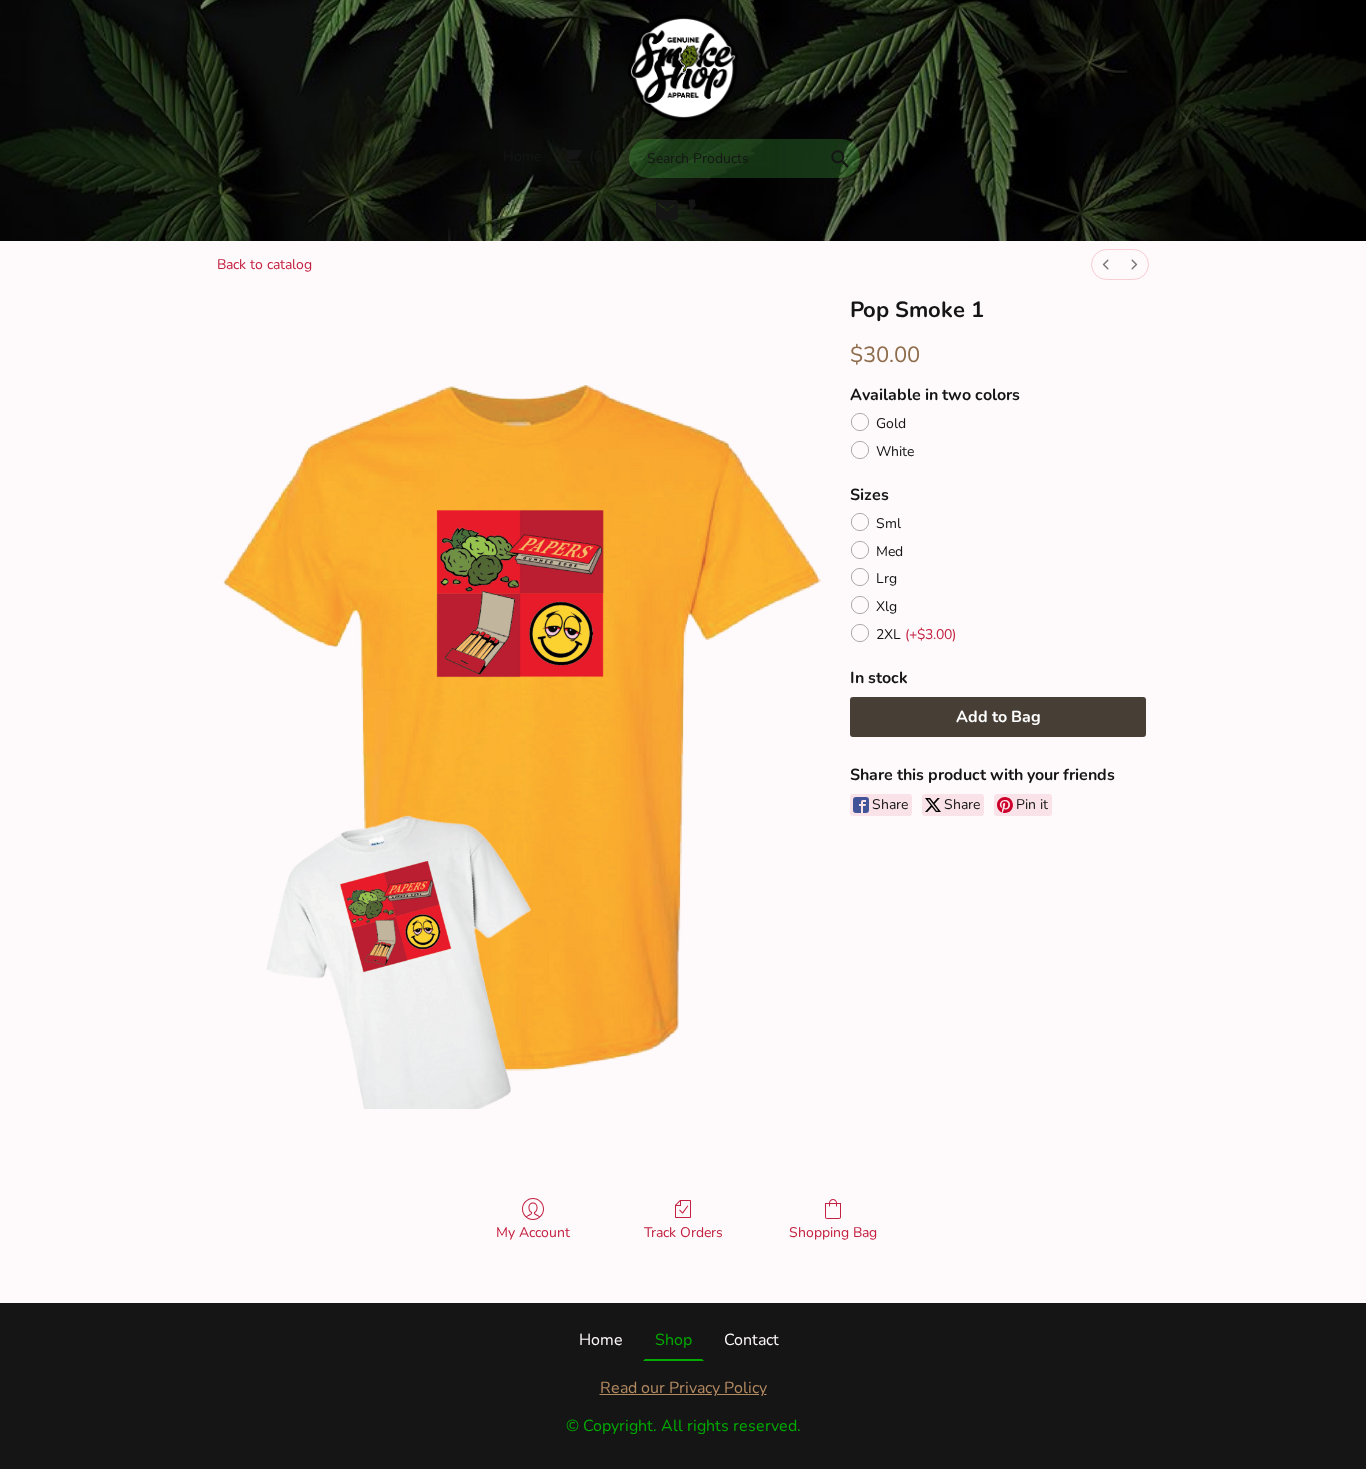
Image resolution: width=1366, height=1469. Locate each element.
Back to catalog (264, 264)
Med (889, 551)
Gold (891, 423)
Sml (888, 523)
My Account (533, 1232)
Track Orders (683, 1232)
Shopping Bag (833, 1232)
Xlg (886, 606)
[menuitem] (1106, 264)
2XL (916, 634)
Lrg (886, 578)
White (895, 451)
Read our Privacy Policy (683, 1388)
